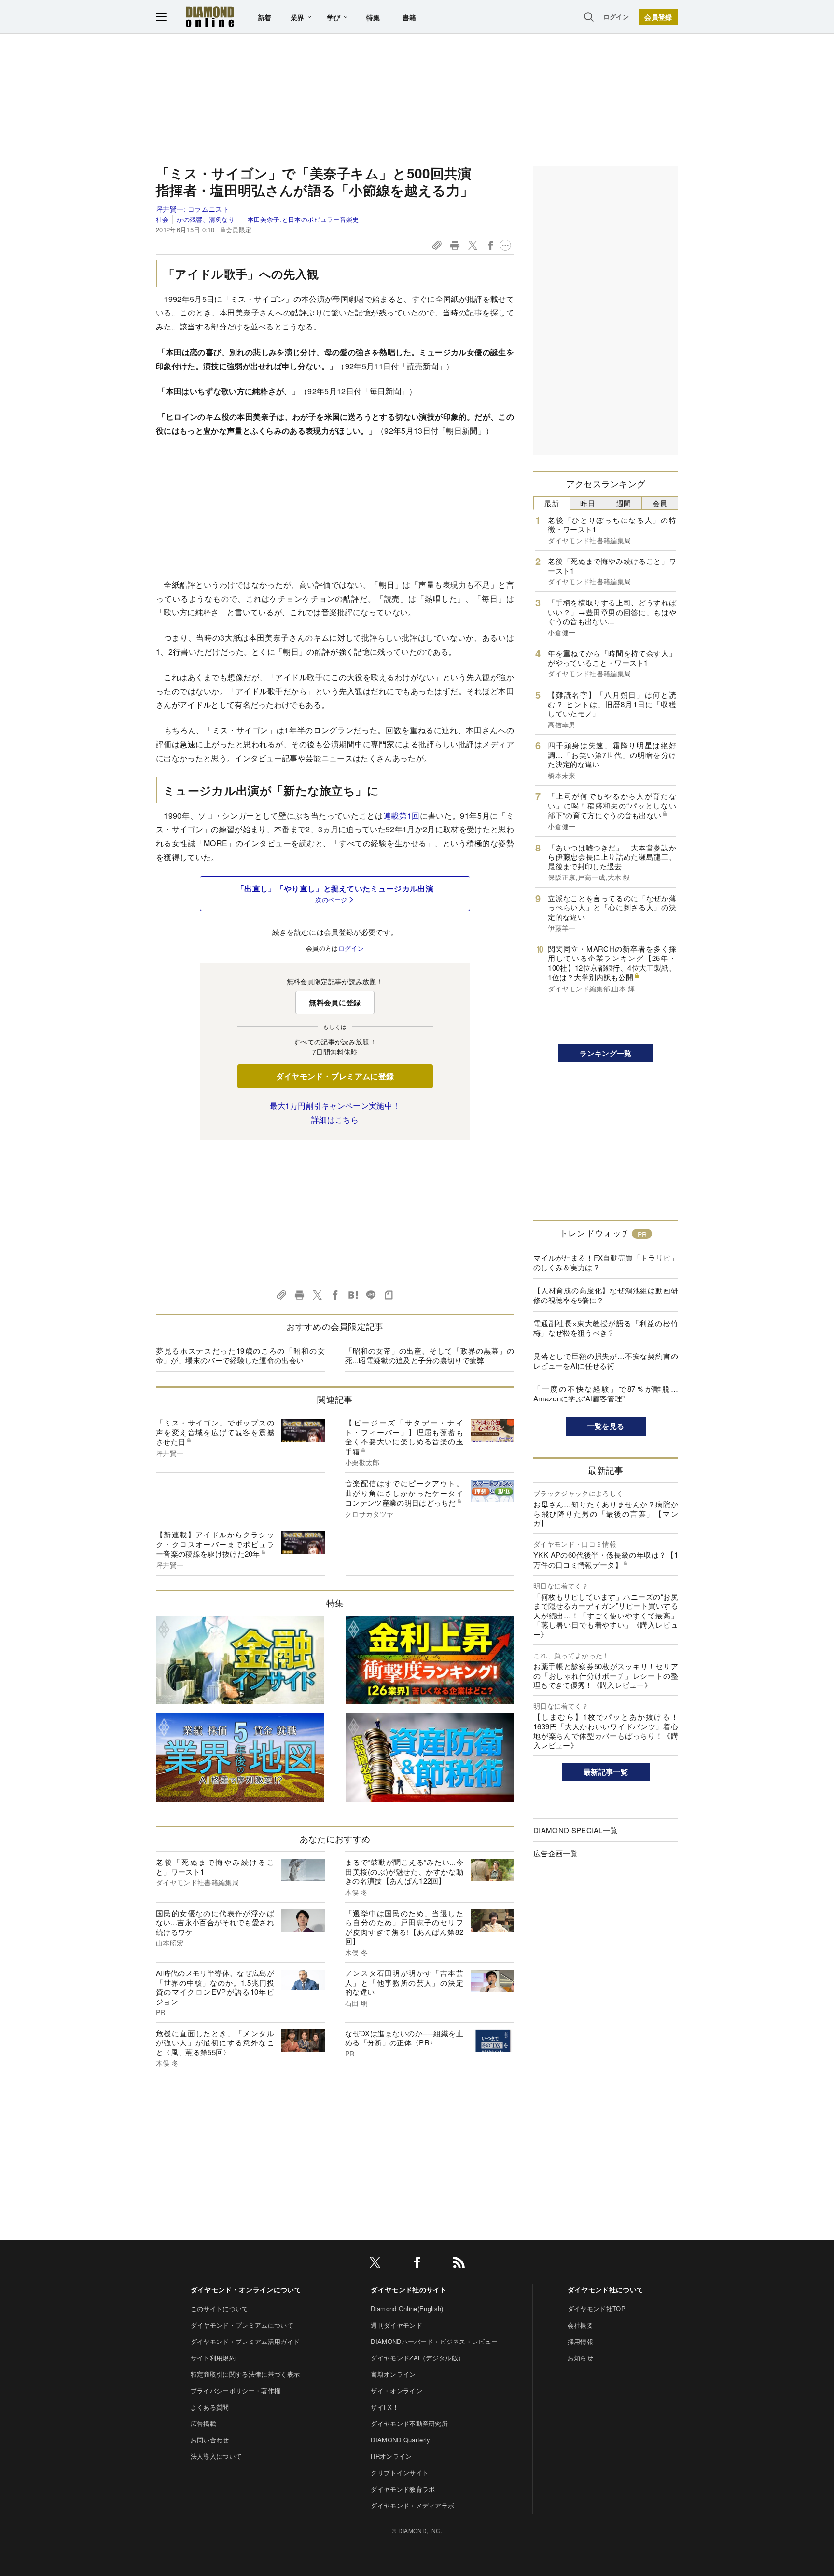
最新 (552, 503)
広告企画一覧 (556, 1853)
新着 (265, 17)
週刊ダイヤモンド (396, 2325)
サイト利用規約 (213, 2358)
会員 (660, 503)
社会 (162, 219)
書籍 (410, 17)
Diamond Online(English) (407, 2309)
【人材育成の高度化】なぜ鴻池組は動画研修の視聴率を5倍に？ (606, 1295)
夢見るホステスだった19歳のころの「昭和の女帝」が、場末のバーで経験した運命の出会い (240, 1355)
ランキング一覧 (605, 1053)
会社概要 (580, 2325)
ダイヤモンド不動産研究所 (409, 2423)
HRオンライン (391, 2456)
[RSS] (459, 2264)
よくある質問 (210, 2407)
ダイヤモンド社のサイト (409, 2289)
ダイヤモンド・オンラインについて (246, 2289)
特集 (373, 17)
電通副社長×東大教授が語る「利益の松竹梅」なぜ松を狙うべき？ (606, 1328)
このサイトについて (220, 2309)
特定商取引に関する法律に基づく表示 (245, 2374)
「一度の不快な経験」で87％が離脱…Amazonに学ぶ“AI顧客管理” (606, 1393)
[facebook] (417, 2264)
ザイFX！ (385, 2407)
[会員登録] (658, 17)
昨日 (588, 503)
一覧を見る (606, 1426)
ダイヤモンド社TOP (597, 2309)
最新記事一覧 (606, 1772)
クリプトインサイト (400, 2473)
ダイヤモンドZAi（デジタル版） (417, 2358)
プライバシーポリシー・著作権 (236, 2391)
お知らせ (580, 2358)
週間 (624, 503)
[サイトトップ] (210, 17)
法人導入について (216, 2456)
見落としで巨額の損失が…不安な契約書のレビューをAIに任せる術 (606, 1361)
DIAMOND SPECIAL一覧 (575, 1830)
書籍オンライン (393, 2374)
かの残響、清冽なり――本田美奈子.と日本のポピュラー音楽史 (268, 219)
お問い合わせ (210, 2440)
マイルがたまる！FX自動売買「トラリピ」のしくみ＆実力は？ (606, 1262)
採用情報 (580, 2341)
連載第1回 (402, 815)
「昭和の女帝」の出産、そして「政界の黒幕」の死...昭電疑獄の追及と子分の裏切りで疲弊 (430, 1355)
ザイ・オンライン (396, 2391)
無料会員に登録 (335, 1002)
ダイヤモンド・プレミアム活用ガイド (245, 2341)
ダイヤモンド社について (606, 2289)
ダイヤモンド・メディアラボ (412, 2505)
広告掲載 (203, 2423)
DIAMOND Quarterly (400, 2440)
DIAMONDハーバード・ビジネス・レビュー (434, 2341)
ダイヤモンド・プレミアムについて (242, 2325)
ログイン (616, 17)
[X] (375, 2264)
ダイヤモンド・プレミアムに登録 (335, 1076)
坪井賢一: (193, 209)
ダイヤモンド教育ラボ (403, 2489)
